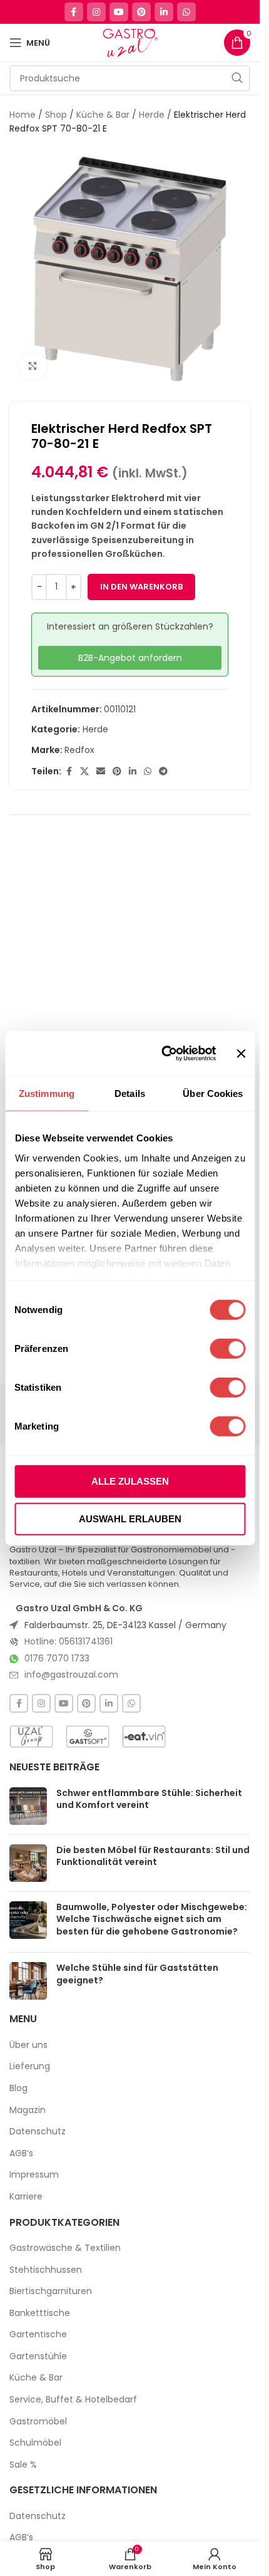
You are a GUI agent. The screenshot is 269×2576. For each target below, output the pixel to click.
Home (23, 115)
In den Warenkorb (141, 587)
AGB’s (21, 2153)
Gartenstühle (38, 2356)
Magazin (28, 2110)
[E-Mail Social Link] (101, 771)
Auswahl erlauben (130, 1518)
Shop (56, 115)
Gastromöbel (38, 2422)
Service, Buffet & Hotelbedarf (73, 2400)
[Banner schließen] (241, 1054)
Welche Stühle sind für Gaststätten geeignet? (137, 1974)
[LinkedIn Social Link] (164, 12)
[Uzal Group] (31, 1737)
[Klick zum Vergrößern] (33, 366)
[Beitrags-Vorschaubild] (28, 1806)
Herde (152, 115)
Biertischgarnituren (51, 2291)
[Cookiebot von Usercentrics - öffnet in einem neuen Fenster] (164, 1054)
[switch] (227, 1349)
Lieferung (30, 2066)
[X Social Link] (84, 771)
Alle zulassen (130, 1481)
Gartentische (38, 2334)
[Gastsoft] (88, 1737)
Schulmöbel (35, 2443)
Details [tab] (130, 1093)
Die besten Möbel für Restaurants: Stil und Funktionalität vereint (153, 1856)
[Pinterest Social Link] (141, 12)
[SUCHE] (237, 78)
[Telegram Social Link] (163, 771)
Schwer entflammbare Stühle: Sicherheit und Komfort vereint (149, 1799)
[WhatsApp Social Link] (186, 12)
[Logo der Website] (130, 42)
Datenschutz (38, 2132)
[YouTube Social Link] (119, 12)
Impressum (34, 2175)
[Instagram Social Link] (96, 12)
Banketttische (40, 2313)
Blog (18, 2088)
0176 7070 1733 (57, 1658)
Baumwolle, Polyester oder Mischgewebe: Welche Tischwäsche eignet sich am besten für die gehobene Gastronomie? (152, 1919)
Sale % (23, 2465)
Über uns (28, 2045)
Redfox (79, 750)
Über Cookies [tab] (213, 1093)
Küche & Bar (103, 115)
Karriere (26, 2197)
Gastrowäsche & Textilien (65, 2248)
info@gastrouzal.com (71, 1675)
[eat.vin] (144, 1737)
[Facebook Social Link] (74, 12)
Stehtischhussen (46, 2270)
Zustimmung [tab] (47, 1093)
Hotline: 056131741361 (69, 1641)
